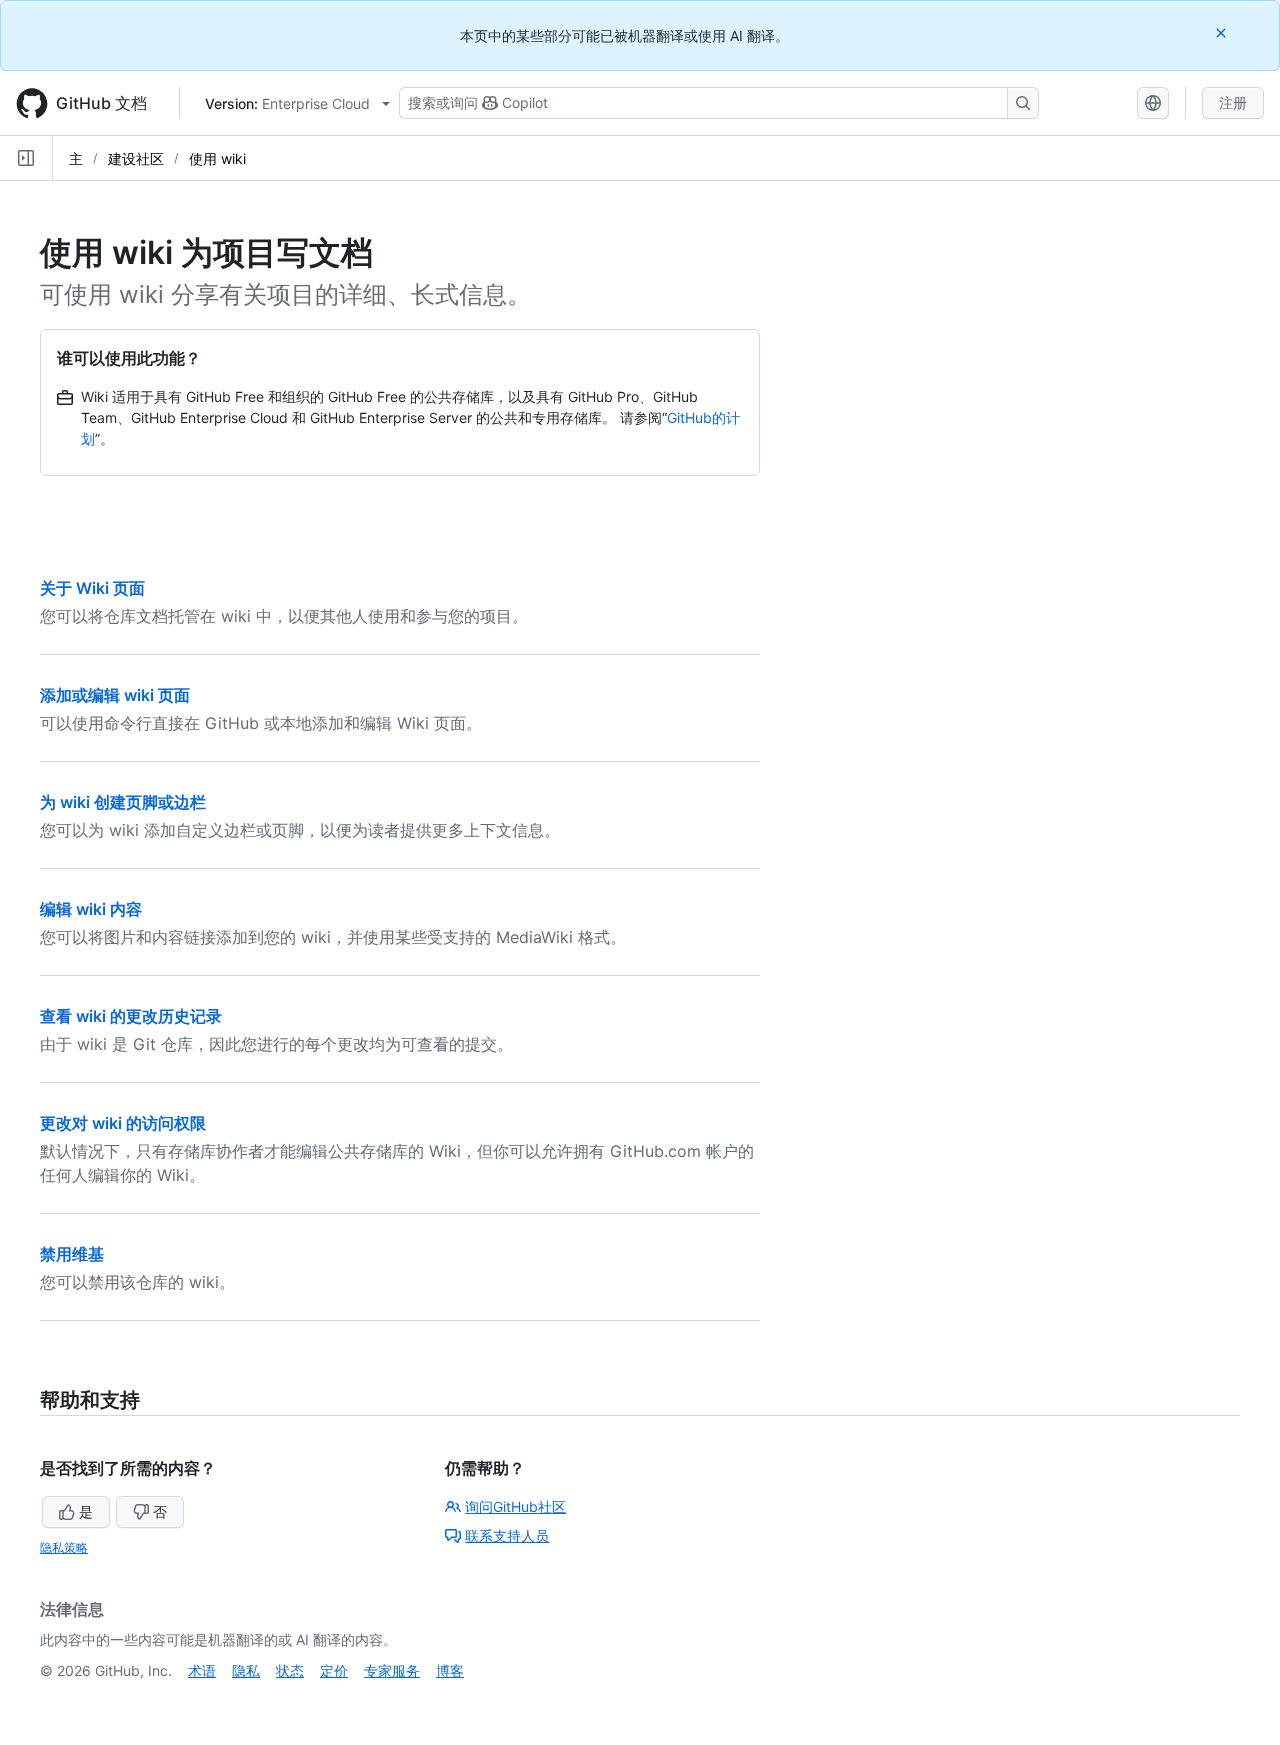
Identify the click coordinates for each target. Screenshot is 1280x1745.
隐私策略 (64, 1547)
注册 (1233, 102)
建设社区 (136, 158)
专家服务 (392, 1670)
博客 (450, 1670)
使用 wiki (217, 158)
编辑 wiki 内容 (91, 909)
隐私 (246, 1670)
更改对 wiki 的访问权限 (123, 1123)
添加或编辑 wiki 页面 (115, 695)
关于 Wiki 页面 (92, 588)
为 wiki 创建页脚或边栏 (123, 802)
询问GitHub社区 (515, 1506)
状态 (290, 1670)
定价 (334, 1670)
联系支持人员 (507, 1535)
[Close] (1223, 32)
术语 (202, 1670)
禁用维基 (72, 1254)
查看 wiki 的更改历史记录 (131, 1016)
